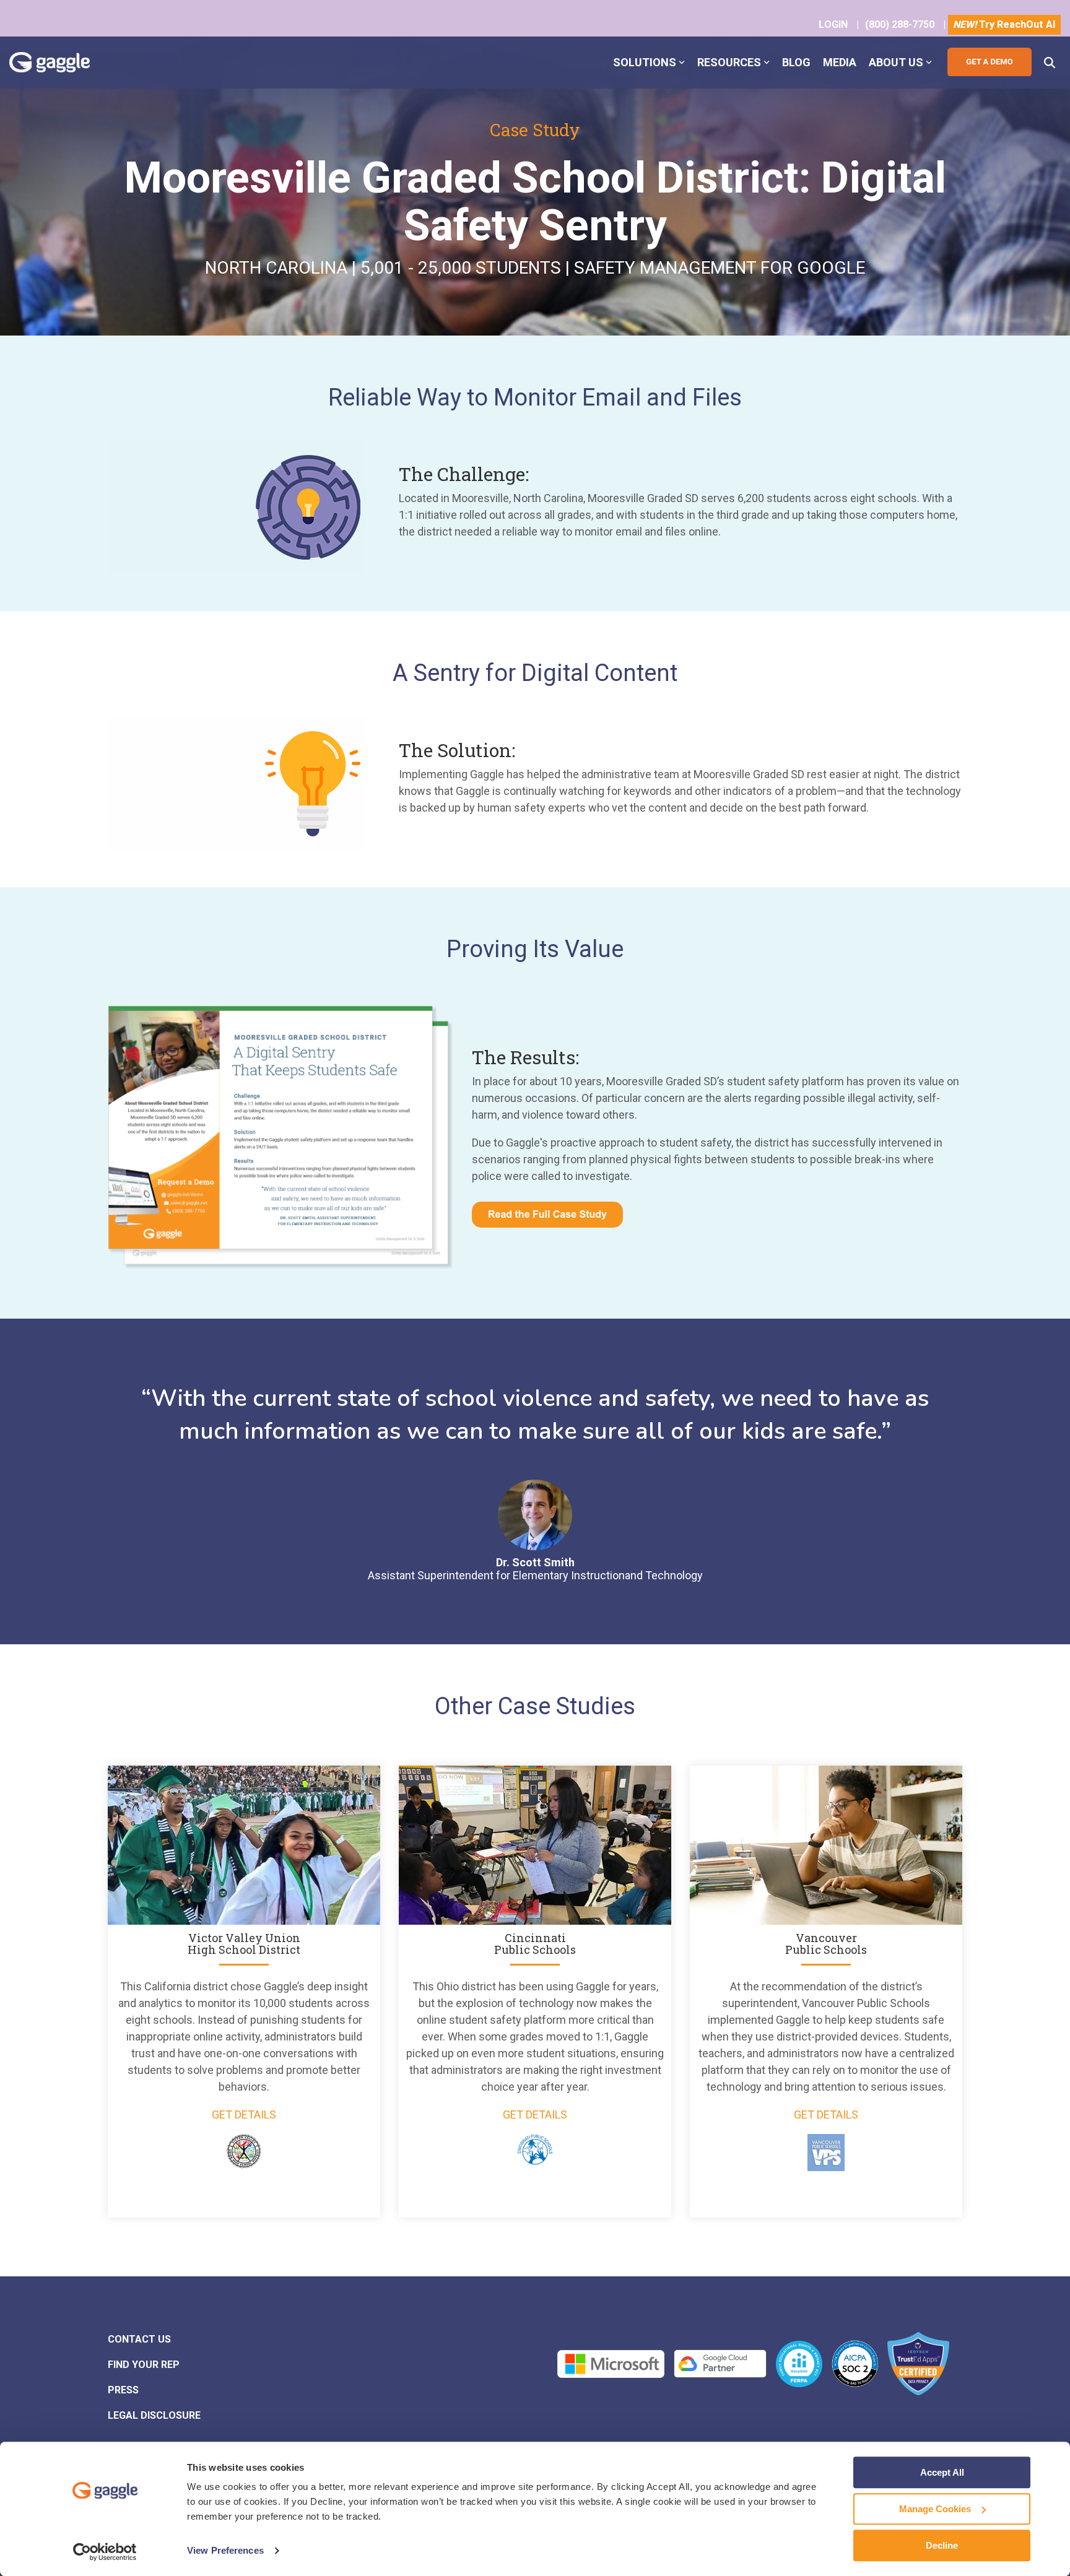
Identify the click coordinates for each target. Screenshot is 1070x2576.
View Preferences (225, 2551)
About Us (896, 62)
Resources (729, 62)
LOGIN (833, 24)
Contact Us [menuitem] (139, 2339)
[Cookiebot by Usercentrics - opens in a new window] (105, 2552)
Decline (942, 2545)
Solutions (645, 62)
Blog (796, 62)
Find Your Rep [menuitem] (144, 2365)
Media (840, 62)
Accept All (942, 2472)
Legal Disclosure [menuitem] (154, 2415)
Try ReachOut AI (1004, 24)
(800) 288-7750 (900, 24)
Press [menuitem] (123, 2390)
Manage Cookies (935, 2509)
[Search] (1050, 62)
